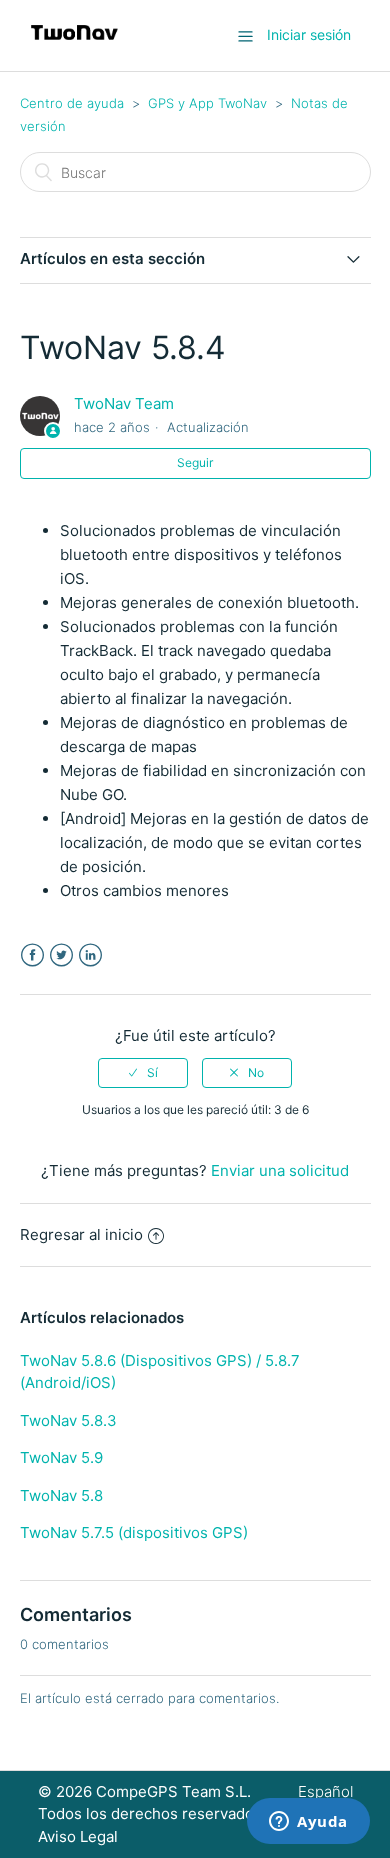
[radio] (143, 1073)
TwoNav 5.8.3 (68, 1420)
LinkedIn (90, 955)
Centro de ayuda (72, 103)
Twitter (61, 955)
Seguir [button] (195, 462)
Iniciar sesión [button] (309, 34)
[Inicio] (74, 45)
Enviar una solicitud (280, 1170)
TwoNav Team (124, 403)
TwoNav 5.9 (61, 1457)
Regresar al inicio (81, 1234)
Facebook (32, 955)
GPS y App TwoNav (207, 103)
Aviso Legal (78, 1836)
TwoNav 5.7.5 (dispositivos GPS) (134, 1532)
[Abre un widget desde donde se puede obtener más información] (308, 1823)
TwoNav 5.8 (61, 1495)
